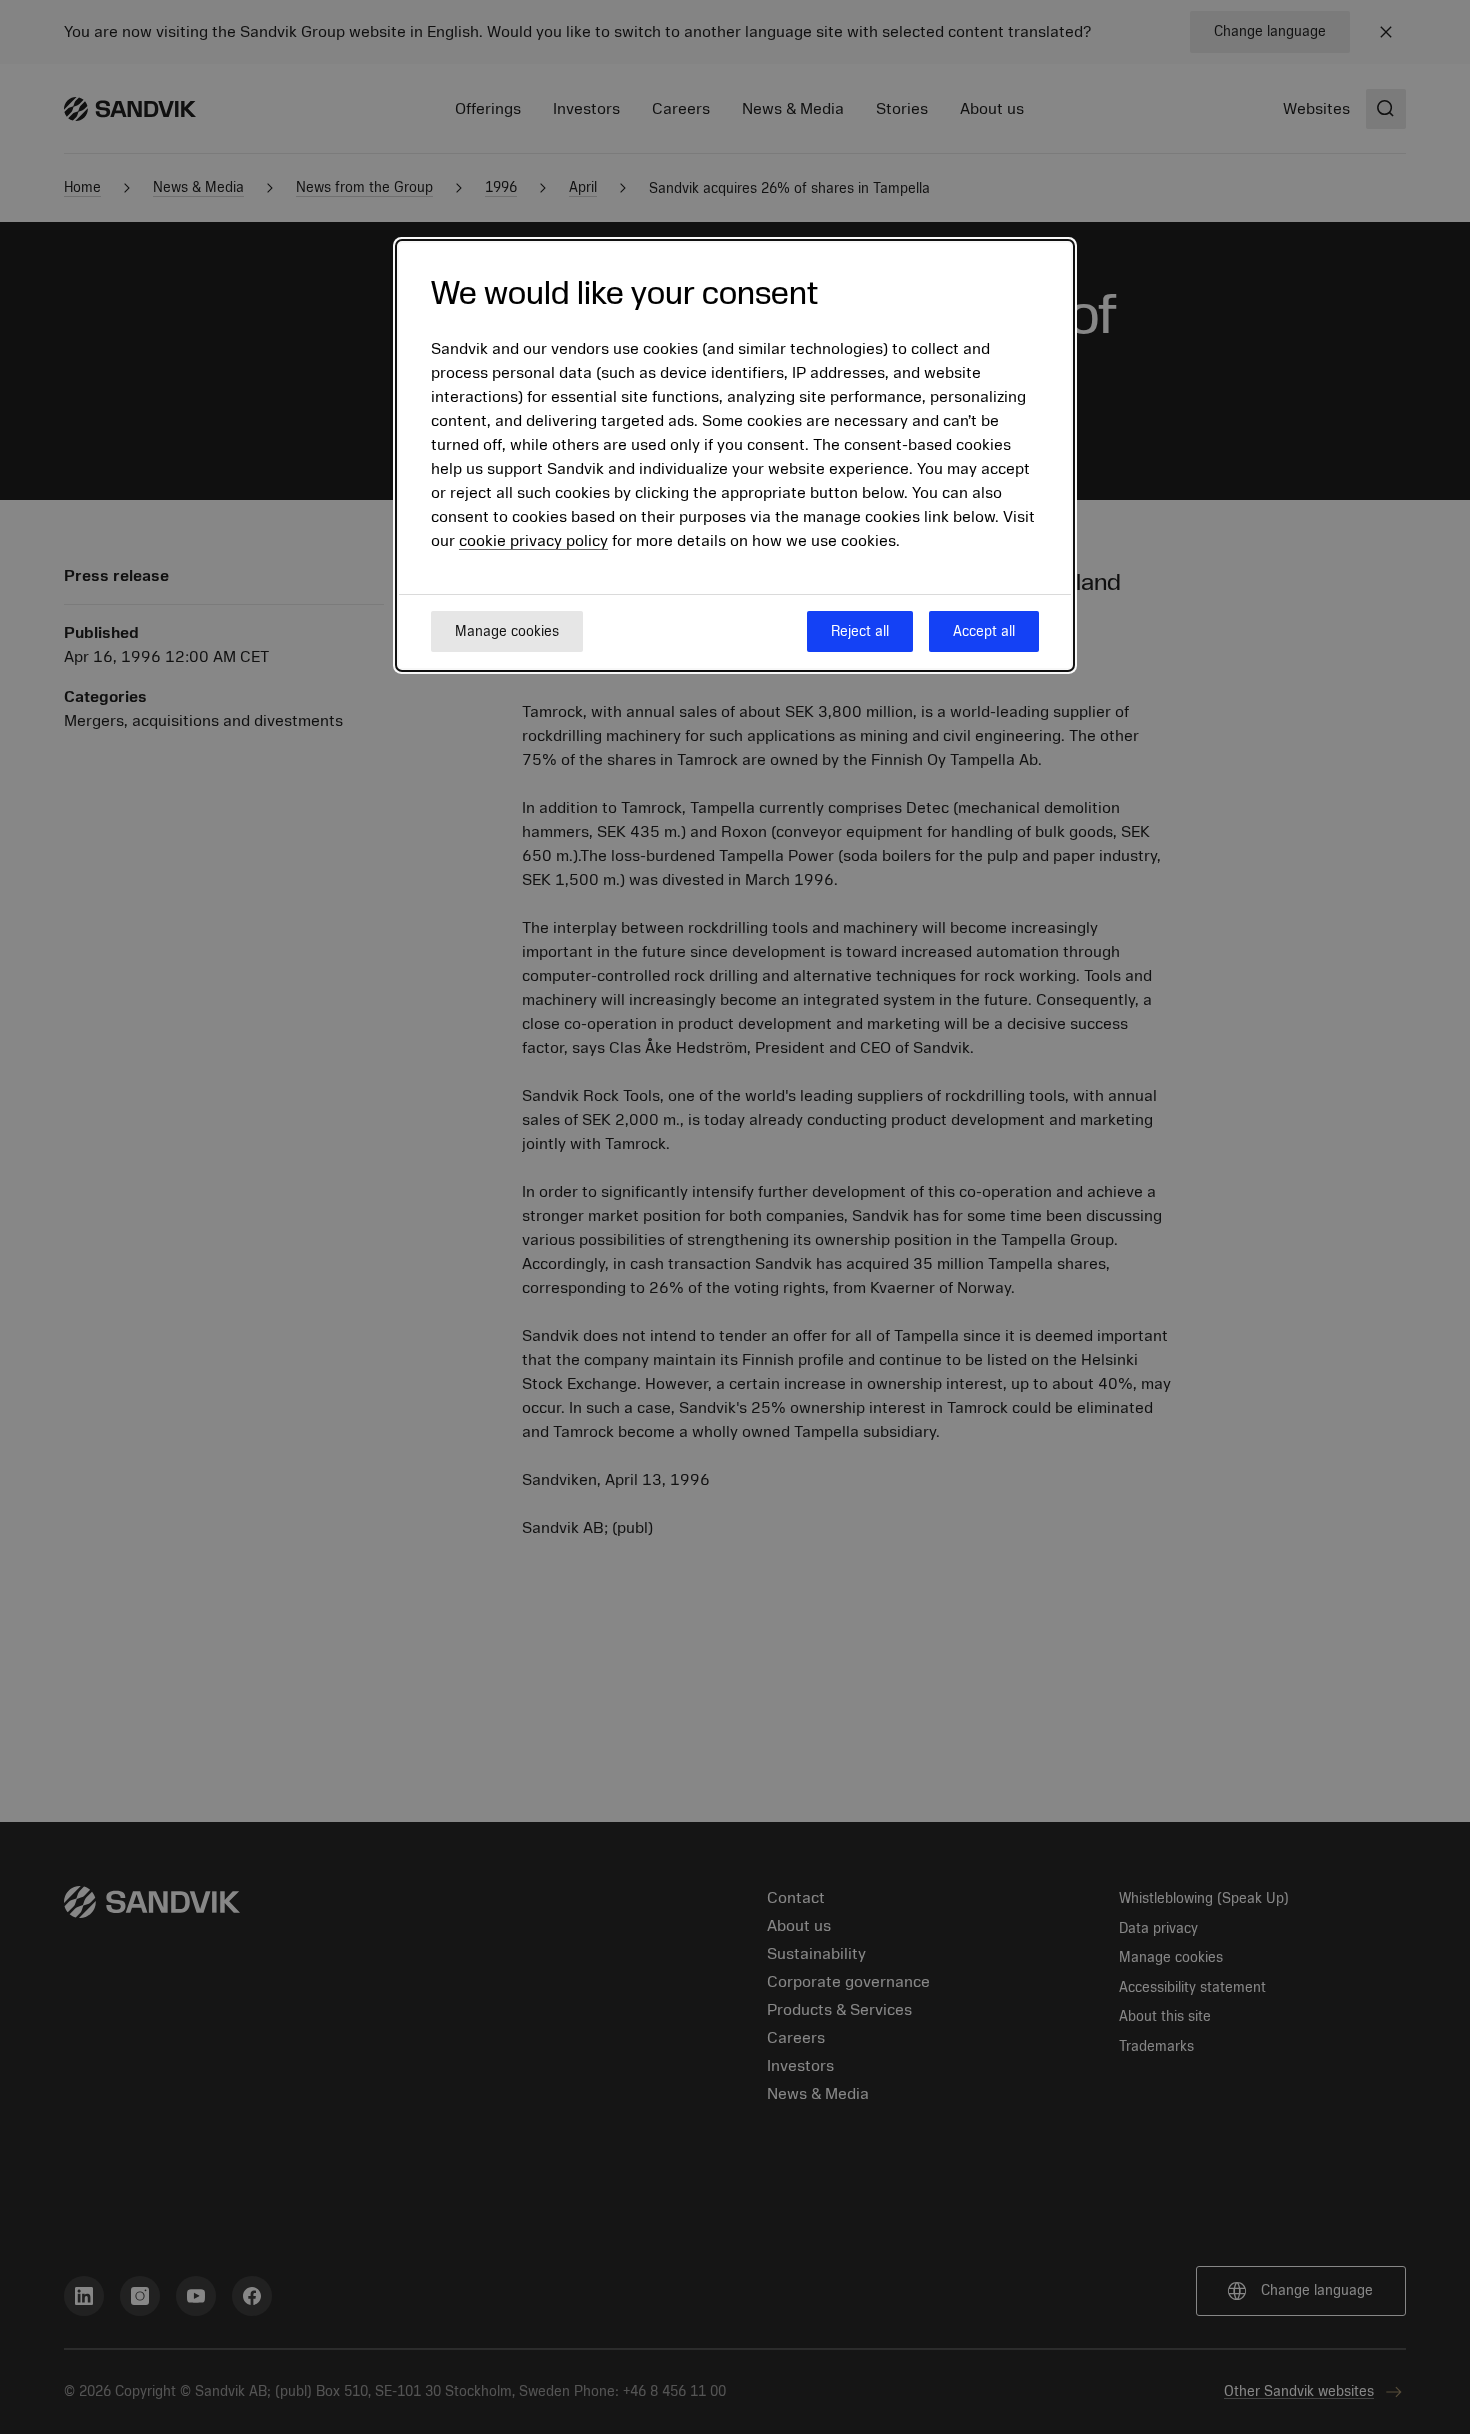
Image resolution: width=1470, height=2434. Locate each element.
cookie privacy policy (533, 542)
